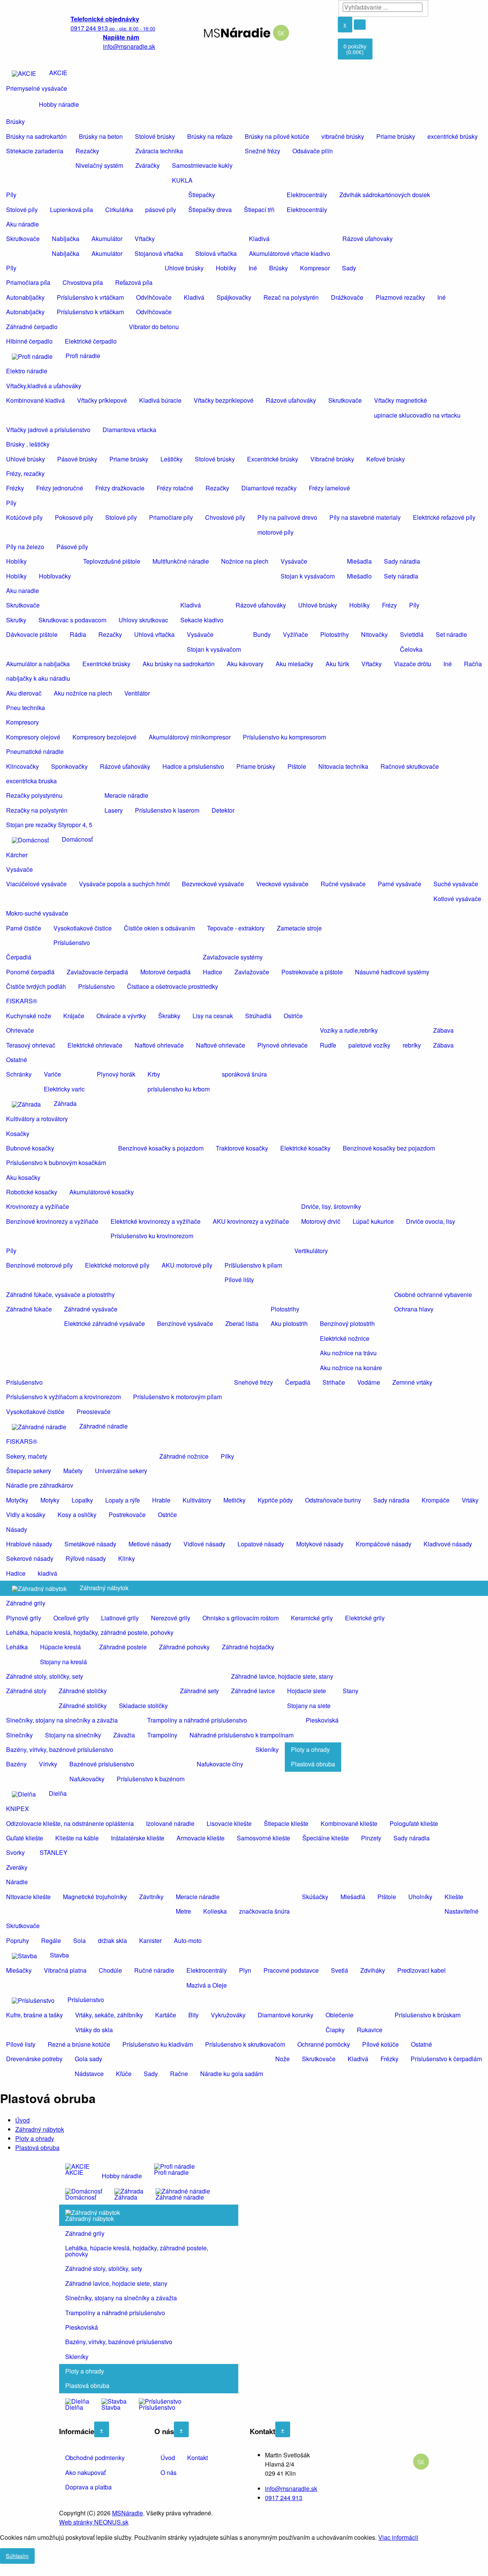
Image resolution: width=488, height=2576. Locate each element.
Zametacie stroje (299, 928)
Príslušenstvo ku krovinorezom (152, 1236)
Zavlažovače (252, 972)
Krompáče (436, 1500)
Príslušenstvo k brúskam (428, 2015)
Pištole (297, 766)
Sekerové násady (30, 1558)
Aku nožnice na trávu (348, 1353)
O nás (169, 2472)
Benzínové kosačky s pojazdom (161, 1148)
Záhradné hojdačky (248, 1647)
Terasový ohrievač (31, 1045)
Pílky (227, 1456)
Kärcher (17, 855)
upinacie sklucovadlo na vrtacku (417, 415)
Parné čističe (24, 928)
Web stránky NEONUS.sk (94, 2522)
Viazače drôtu (413, 664)
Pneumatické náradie (35, 751)
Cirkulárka (119, 210)
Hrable (161, 1500)
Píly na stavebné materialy (365, 517)
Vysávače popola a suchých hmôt (124, 884)
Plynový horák (116, 1074)
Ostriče (293, 1016)
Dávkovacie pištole (32, 634)
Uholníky (420, 1897)
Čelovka (411, 649)
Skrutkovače (23, 239)
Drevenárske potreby (34, 2059)
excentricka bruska (31, 781)
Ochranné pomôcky (324, 2044)
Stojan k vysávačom (308, 576)
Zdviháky (373, 1970)
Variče (52, 1074)
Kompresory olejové (33, 737)
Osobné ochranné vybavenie (433, 1294)
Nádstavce (89, 2074)
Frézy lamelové (329, 488)
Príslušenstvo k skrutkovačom (245, 2044)
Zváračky (148, 165)
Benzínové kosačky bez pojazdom (389, 1148)
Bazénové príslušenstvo (102, 1764)
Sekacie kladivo (202, 620)
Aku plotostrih (289, 1323)
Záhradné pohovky (184, 1647)
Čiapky (335, 2030)
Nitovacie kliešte (28, 1897)
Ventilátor (137, 693)
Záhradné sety (199, 1691)
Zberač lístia (242, 1323)
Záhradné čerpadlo (32, 327)
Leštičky (172, 459)
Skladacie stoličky (143, 1706)
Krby (154, 1074)
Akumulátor (107, 239)
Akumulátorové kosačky (102, 1192)
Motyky (50, 1500)
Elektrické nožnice (345, 1338)
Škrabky (169, 1016)
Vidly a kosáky (26, 1515)
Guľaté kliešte (25, 1838)
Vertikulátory (311, 1251)
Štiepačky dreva (210, 210)
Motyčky (17, 1500)
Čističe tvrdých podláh (36, 986)
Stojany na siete (309, 1706)
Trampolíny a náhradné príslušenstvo (197, 1720)
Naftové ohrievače (159, 1045)
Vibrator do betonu (154, 327)
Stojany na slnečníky (73, 1735)
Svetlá (340, 1970)
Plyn (245, 1970)
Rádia (78, 634)
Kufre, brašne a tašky (35, 2015)
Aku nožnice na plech (83, 693)
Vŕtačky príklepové (102, 400)
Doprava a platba (88, 2487)
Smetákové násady (90, 1544)
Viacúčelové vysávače (36, 884)
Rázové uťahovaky (368, 239)
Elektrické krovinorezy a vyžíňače (156, 1221)
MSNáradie (128, 2513)
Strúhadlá (258, 1016)
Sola (79, 1940)
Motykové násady (320, 1544)
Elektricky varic (64, 1089)
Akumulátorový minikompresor (190, 737)
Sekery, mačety (27, 1456)
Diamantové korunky (286, 2015)
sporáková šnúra (244, 1074)
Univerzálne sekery (121, 1471)
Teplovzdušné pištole (112, 561)
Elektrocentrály (307, 195)
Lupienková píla (71, 210)
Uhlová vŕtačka (154, 634)
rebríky (412, 1045)
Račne (179, 2074)
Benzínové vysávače (185, 1323)
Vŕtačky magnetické (401, 400)
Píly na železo (25, 547)
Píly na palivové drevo (287, 517)
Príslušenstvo (72, 942)
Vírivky (48, 1764)
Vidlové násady (204, 1544)
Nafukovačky (87, 1779)
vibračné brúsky (343, 136)
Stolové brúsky (155, 136)
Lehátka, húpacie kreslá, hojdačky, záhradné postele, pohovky (90, 1632)
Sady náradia (402, 561)
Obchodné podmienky (95, 2458)
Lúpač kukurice (373, 1221)
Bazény (16, 1764)
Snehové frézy (254, 1382)
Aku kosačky (23, 1177)
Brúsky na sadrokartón (36, 136)
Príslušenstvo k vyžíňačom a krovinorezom (63, 1397)
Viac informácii (398, 2537)
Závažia (124, 1735)
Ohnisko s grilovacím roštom (241, 1618)
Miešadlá (353, 1897)
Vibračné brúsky (332, 459)
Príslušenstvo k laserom (167, 810)
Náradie (17, 1882)
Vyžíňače (295, 634)
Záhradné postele (123, 1647)
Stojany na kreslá (63, 1662)
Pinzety (371, 1838)
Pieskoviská (322, 1720)
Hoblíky (226, 268)
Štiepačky (202, 195)
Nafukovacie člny (220, 1764)
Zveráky (17, 1867)
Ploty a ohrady (310, 1749)
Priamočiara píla (28, 282)
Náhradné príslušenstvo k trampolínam (242, 1735)
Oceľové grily (71, 1618)
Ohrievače (20, 1030)
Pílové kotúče (380, 2044)
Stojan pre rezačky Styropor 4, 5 (49, 825)
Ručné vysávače (343, 884)
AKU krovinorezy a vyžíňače (251, 1221)
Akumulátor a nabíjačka (38, 664)
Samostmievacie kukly (202, 165)
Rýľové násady (86, 1558)
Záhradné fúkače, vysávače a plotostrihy (60, 1294)
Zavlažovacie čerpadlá (97, 972)
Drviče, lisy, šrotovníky (331, 1206)
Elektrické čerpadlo (91, 341)
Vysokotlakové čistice (83, 928)
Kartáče (166, 2015)
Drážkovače (347, 297)
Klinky (127, 1558)
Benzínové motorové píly (39, 1265)
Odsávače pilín (313, 151)
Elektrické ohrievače (95, 1045)
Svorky (15, 1852)
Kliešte (454, 1897)
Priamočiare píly (171, 517)
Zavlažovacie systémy (233, 957)
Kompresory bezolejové (104, 737)
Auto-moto (188, 1940)
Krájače (74, 1016)
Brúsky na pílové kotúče (277, 136)
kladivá (47, 1573)
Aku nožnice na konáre (351, 1368)
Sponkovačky (69, 766)
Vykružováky (228, 2015)
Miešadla (359, 561)
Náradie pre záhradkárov (40, 1485)
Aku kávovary (245, 664)
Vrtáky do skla (94, 2030)
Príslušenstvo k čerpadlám (446, 2059)
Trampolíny (162, 1735)
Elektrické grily (365, 1618)
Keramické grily (312, 1618)
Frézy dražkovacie (120, 488)
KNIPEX (18, 1809)
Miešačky (19, 1970)
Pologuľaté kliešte (414, 1823)
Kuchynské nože (29, 1016)
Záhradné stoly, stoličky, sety (45, 1676)
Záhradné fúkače (29, 1309)
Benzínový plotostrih (347, 1323)
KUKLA (182, 180)
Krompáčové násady (384, 1544)
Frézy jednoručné (60, 488)
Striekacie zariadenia (35, 151)
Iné (253, 268)
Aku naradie (22, 591)
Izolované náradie (170, 1823)
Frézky (15, 488)
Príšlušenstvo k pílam (253, 1265)
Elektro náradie (27, 371)
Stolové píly (22, 210)
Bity (193, 2015)
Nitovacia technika (343, 766)
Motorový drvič (321, 1221)
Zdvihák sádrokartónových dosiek (385, 195)
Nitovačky (374, 634)
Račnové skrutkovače (410, 766)
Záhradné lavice (253, 1691)
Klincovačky (22, 766)
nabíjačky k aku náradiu (38, 678)
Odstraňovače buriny (333, 1500)
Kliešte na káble (77, 1838)
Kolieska (215, 1911)
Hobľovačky (55, 576)
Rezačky (87, 151)
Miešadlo (359, 576)
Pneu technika (26, 708)
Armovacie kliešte (201, 1838)
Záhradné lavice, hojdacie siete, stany (282, 1676)
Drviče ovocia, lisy (431, 1221)
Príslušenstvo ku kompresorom (284, 737)
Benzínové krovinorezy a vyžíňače (52, 1221)
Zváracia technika (159, 151)
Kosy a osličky (77, 1515)
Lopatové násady (261, 1544)
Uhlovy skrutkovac (143, 620)
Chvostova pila (83, 282)
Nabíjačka (66, 239)
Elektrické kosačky (305, 1148)
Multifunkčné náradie (181, 561)
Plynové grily (24, 1618)
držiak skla (112, 1940)
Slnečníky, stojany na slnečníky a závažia (62, 1720)
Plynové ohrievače (283, 1045)
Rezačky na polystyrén (37, 810)
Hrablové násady (29, 1544)
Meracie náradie (126, 795)
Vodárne (369, 1382)
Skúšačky (315, 1897)
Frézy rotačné (175, 488)
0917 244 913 (284, 2498)
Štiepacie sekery (29, 1471)
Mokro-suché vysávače (37, 913)
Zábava (443, 1030)
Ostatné (17, 1060)
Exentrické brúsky (106, 664)
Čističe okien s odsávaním (159, 928)
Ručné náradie (154, 1970)
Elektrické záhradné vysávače (104, 1323)
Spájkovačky (234, 297)
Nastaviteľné (462, 1911)
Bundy (262, 634)
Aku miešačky (295, 664)
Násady (17, 1529)
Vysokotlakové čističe (35, 1412)
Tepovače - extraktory (236, 928)
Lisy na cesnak (213, 1016)
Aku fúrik (337, 664)
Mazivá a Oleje (207, 1985)
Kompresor (315, 268)
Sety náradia (401, 576)
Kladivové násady (448, 1544)
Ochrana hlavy (414, 1309)
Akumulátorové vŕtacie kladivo (290, 253)
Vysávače (294, 561)
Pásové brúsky (77, 459)
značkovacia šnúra (264, 1911)
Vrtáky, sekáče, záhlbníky (109, 2015)
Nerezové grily (171, 1618)
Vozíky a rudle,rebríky (349, 1030)
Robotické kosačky (32, 1192)
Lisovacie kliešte (229, 1823)
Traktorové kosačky (242, 1148)
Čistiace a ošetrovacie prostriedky (173, 986)
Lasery (114, 810)
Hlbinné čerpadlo (29, 341)
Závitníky (151, 1897)
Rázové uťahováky (291, 400)
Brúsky (15, 121)
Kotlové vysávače (457, 899)
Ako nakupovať (85, 2472)
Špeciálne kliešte (326, 1838)
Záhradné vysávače (91, 1309)
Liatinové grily (120, 1618)
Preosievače (94, 1412)
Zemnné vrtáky (412, 1382)
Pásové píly (72, 547)
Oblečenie (340, 2015)
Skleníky (267, 1749)
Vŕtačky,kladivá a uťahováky (44, 386)
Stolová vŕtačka (216, 253)
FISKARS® (22, 1001)
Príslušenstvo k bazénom (151, 1779)
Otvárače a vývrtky (121, 1016)
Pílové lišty (239, 1280)
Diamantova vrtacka (129, 430)
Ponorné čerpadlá (30, 972)
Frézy (389, 605)
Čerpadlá (19, 957)
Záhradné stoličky (83, 1691)
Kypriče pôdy (275, 1500)
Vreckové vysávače (282, 884)
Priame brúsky (396, 136)
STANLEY (54, 1852)
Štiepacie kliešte (286, 1823)
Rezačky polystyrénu (34, 795)
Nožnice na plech (245, 561)
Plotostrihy (335, 634)
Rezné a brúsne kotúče (79, 2044)
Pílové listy (21, 2044)
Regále (51, 1940)
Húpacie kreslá (60, 1647)
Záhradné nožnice (184, 1456)
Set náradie (451, 634)
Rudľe (328, 1045)
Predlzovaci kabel (421, 1970)
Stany (351, 1691)
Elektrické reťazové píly (444, 517)
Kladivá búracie (160, 400)
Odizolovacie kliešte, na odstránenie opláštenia (70, 1823)
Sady (349, 268)
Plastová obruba (313, 1764)
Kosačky (18, 1134)
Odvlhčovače (154, 297)
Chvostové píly (225, 517)
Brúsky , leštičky (28, 444)
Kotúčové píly (24, 517)
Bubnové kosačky (30, 1148)
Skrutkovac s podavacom (72, 620)
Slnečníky (19, 1735)
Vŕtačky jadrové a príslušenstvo (48, 430)
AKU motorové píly (187, 1265)
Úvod (22, 2120)
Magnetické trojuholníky (95, 1897)
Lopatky (82, 1500)
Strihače (334, 1382)
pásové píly (161, 210)
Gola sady (88, 2059)
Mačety (73, 1471)
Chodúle (110, 1970)
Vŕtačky (145, 239)
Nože (283, 2059)
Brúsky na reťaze (210, 136)
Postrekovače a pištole (312, 972)
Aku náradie (22, 224)
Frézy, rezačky (25, 473)
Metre (183, 1911)
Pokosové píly (74, 517)
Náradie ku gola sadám (232, 2074)
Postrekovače (127, 1515)
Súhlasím (17, 2556)
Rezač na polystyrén (291, 297)
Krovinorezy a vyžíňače (38, 1206)
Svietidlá (412, 634)
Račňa (473, 664)
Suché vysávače (456, 884)
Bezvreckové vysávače (213, 884)
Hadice (213, 972)
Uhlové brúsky (184, 268)
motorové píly (275, 532)
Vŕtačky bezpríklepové (224, 400)
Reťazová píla (134, 282)
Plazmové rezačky (400, 297)
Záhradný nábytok (40, 2129)
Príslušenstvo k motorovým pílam (177, 1397)
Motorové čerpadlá (165, 972)
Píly (11, 195)
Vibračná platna (65, 1970)
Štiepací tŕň (259, 210)
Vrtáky (470, 1500)
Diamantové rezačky (269, 488)
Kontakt (197, 2458)
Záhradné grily (26, 1603)
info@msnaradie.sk (291, 2488)
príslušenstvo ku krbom (179, 1089)
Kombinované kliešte (349, 1823)
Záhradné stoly (26, 1691)
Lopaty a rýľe (123, 1500)
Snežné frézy (262, 151)
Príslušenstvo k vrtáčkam (90, 297)
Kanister (150, 1940)
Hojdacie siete (307, 1691)
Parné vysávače (400, 884)
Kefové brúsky (386, 459)
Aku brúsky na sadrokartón (179, 664)
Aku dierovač (24, 693)
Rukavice (370, 2030)
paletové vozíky (369, 1045)
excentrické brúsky (453, 136)
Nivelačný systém (99, 165)
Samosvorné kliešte (263, 1838)
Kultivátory (197, 1500)
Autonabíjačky (25, 297)
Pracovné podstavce (291, 1970)
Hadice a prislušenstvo (193, 766)
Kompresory (22, 722)
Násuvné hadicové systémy (392, 972)
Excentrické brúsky (273, 459)
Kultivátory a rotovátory (37, 1119)
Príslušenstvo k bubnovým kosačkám (56, 1163)
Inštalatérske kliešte (138, 1838)
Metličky (234, 1500)
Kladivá (259, 239)
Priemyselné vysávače (37, 88)
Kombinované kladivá (35, 400)
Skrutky (16, 620)
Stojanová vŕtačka (159, 253)
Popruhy (18, 1940)
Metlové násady (150, 1544)
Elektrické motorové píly (117, 1265)
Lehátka (17, 1647)
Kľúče (124, 2074)
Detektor (223, 810)
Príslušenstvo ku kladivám (158, 2044)
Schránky (19, 1074)
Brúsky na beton (101, 136)
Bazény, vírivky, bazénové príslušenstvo (60, 1749)
